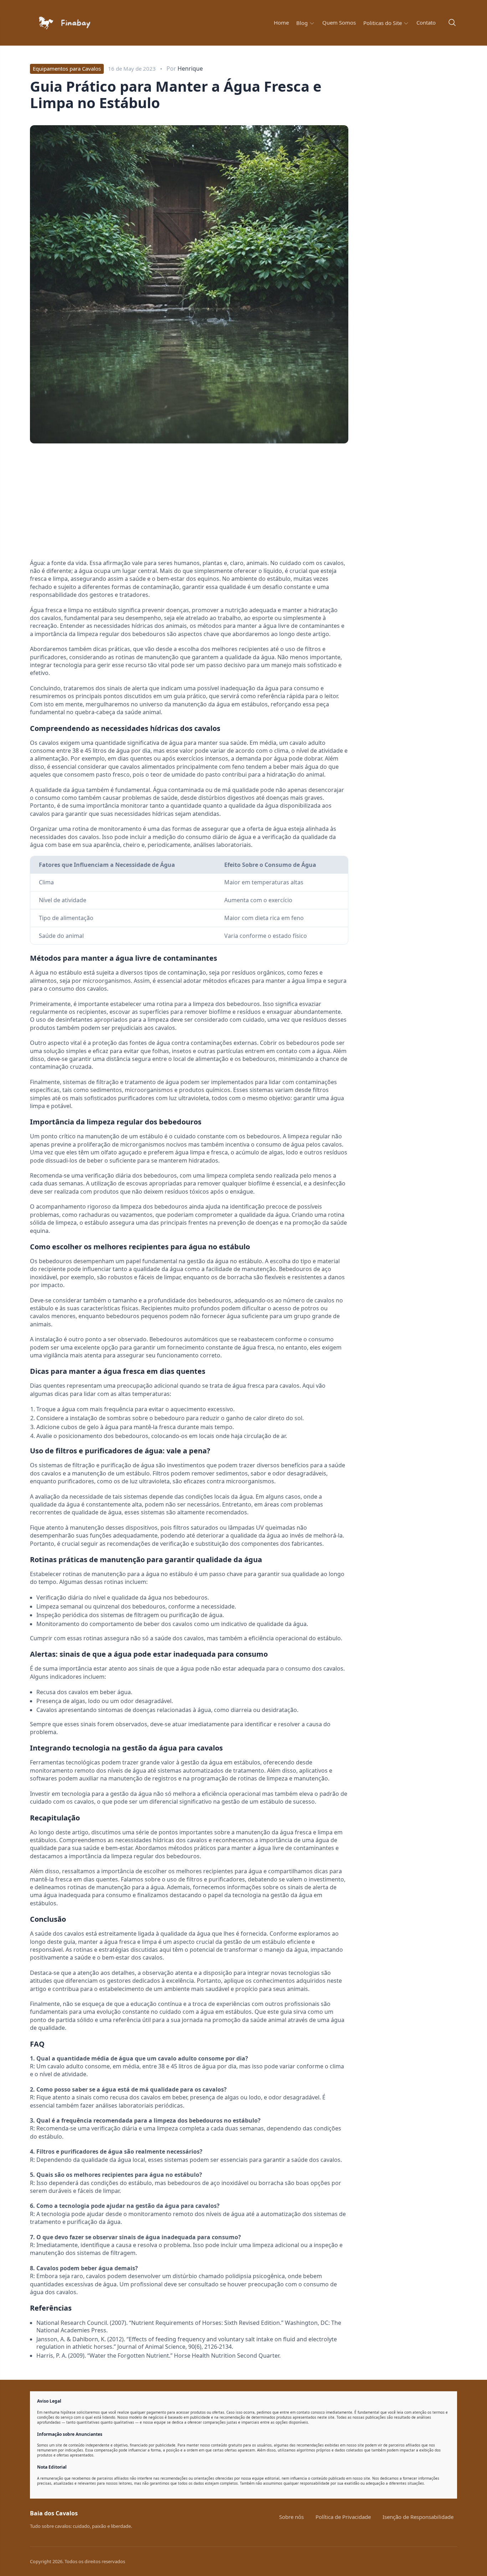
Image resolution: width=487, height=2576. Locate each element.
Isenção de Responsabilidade (418, 2517)
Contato (426, 23)
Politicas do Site (383, 23)
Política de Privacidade (343, 2517)
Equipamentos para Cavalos (67, 68)
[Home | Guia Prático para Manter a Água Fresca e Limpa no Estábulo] (80, 23)
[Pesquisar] (452, 23)
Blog (303, 23)
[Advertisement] (90, 504)
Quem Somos (339, 23)
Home (281, 23)
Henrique (190, 68)
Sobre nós (291, 2517)
